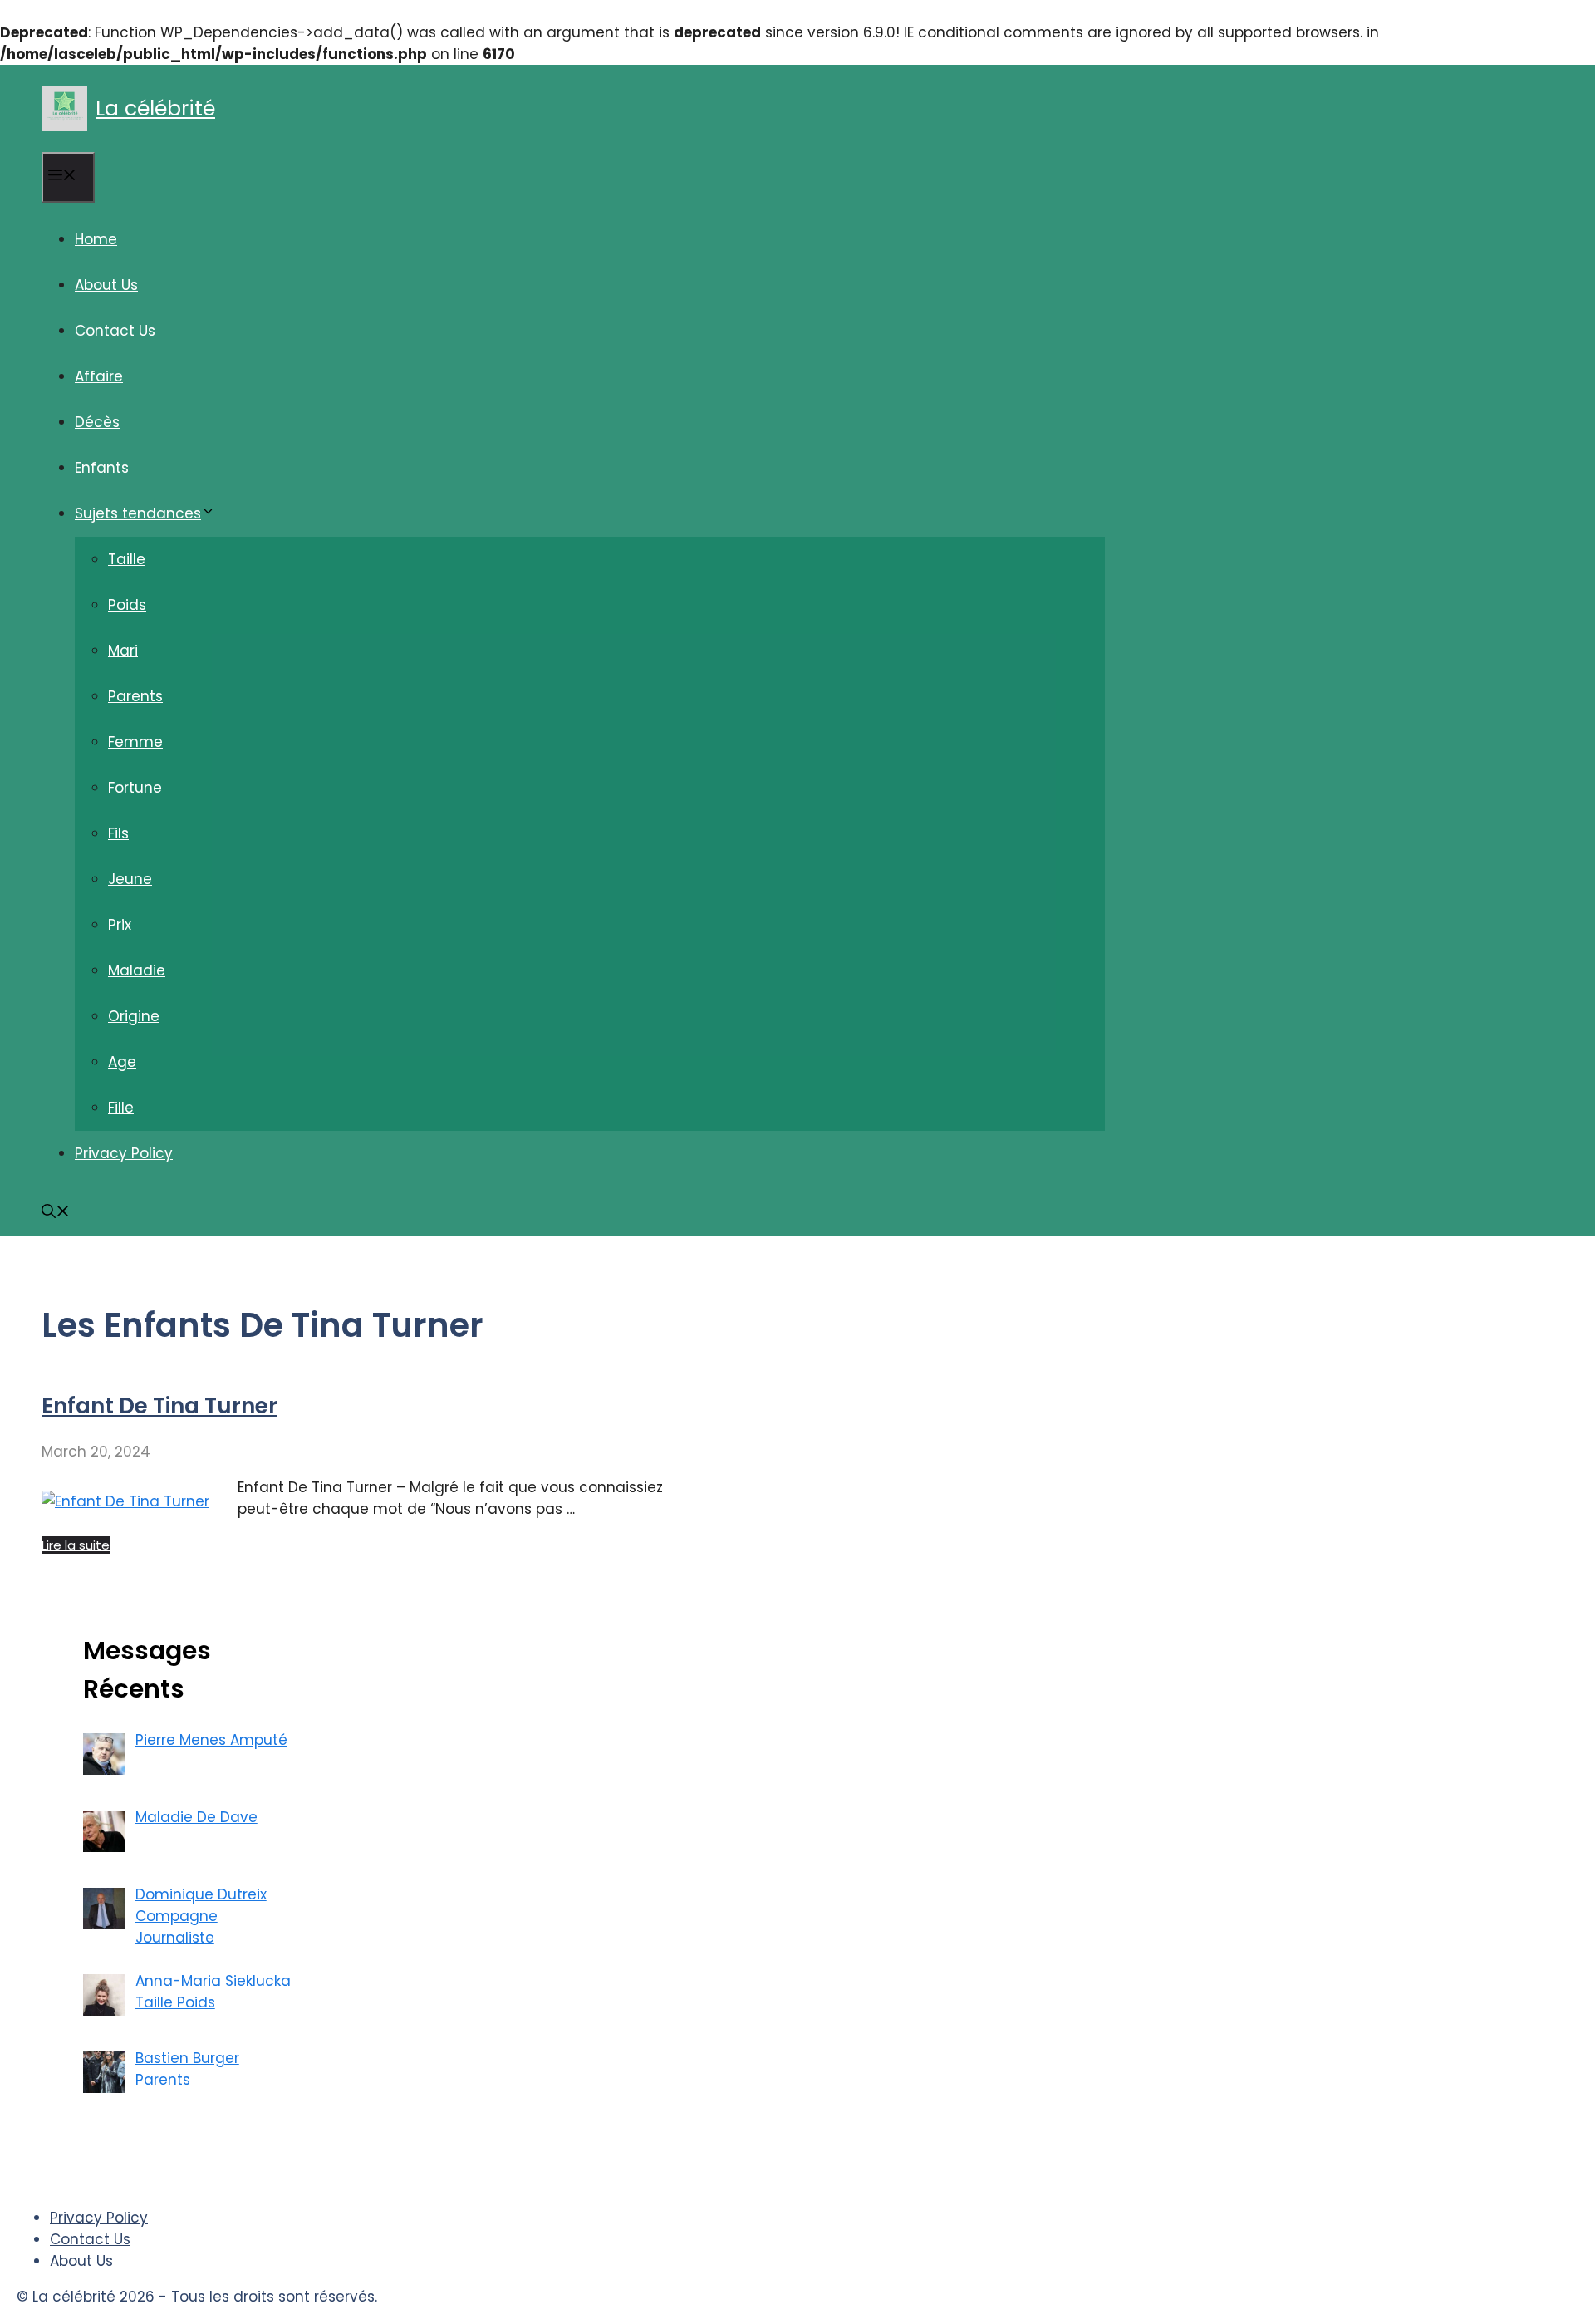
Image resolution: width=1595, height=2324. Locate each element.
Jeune (130, 879)
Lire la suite (76, 1545)
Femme (135, 742)
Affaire (99, 376)
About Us (106, 285)
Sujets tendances (138, 513)
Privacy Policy (124, 1153)
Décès (97, 422)
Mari (123, 651)
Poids (127, 605)
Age (122, 1062)
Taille (127, 559)
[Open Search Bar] (56, 1213)
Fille (121, 1108)
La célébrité (155, 108)
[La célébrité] (64, 108)
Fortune (135, 788)
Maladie (137, 970)
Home (96, 239)
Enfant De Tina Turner (159, 1406)
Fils (118, 833)
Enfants (102, 468)
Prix (120, 925)
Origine (134, 1016)
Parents (135, 696)
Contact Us (115, 331)
